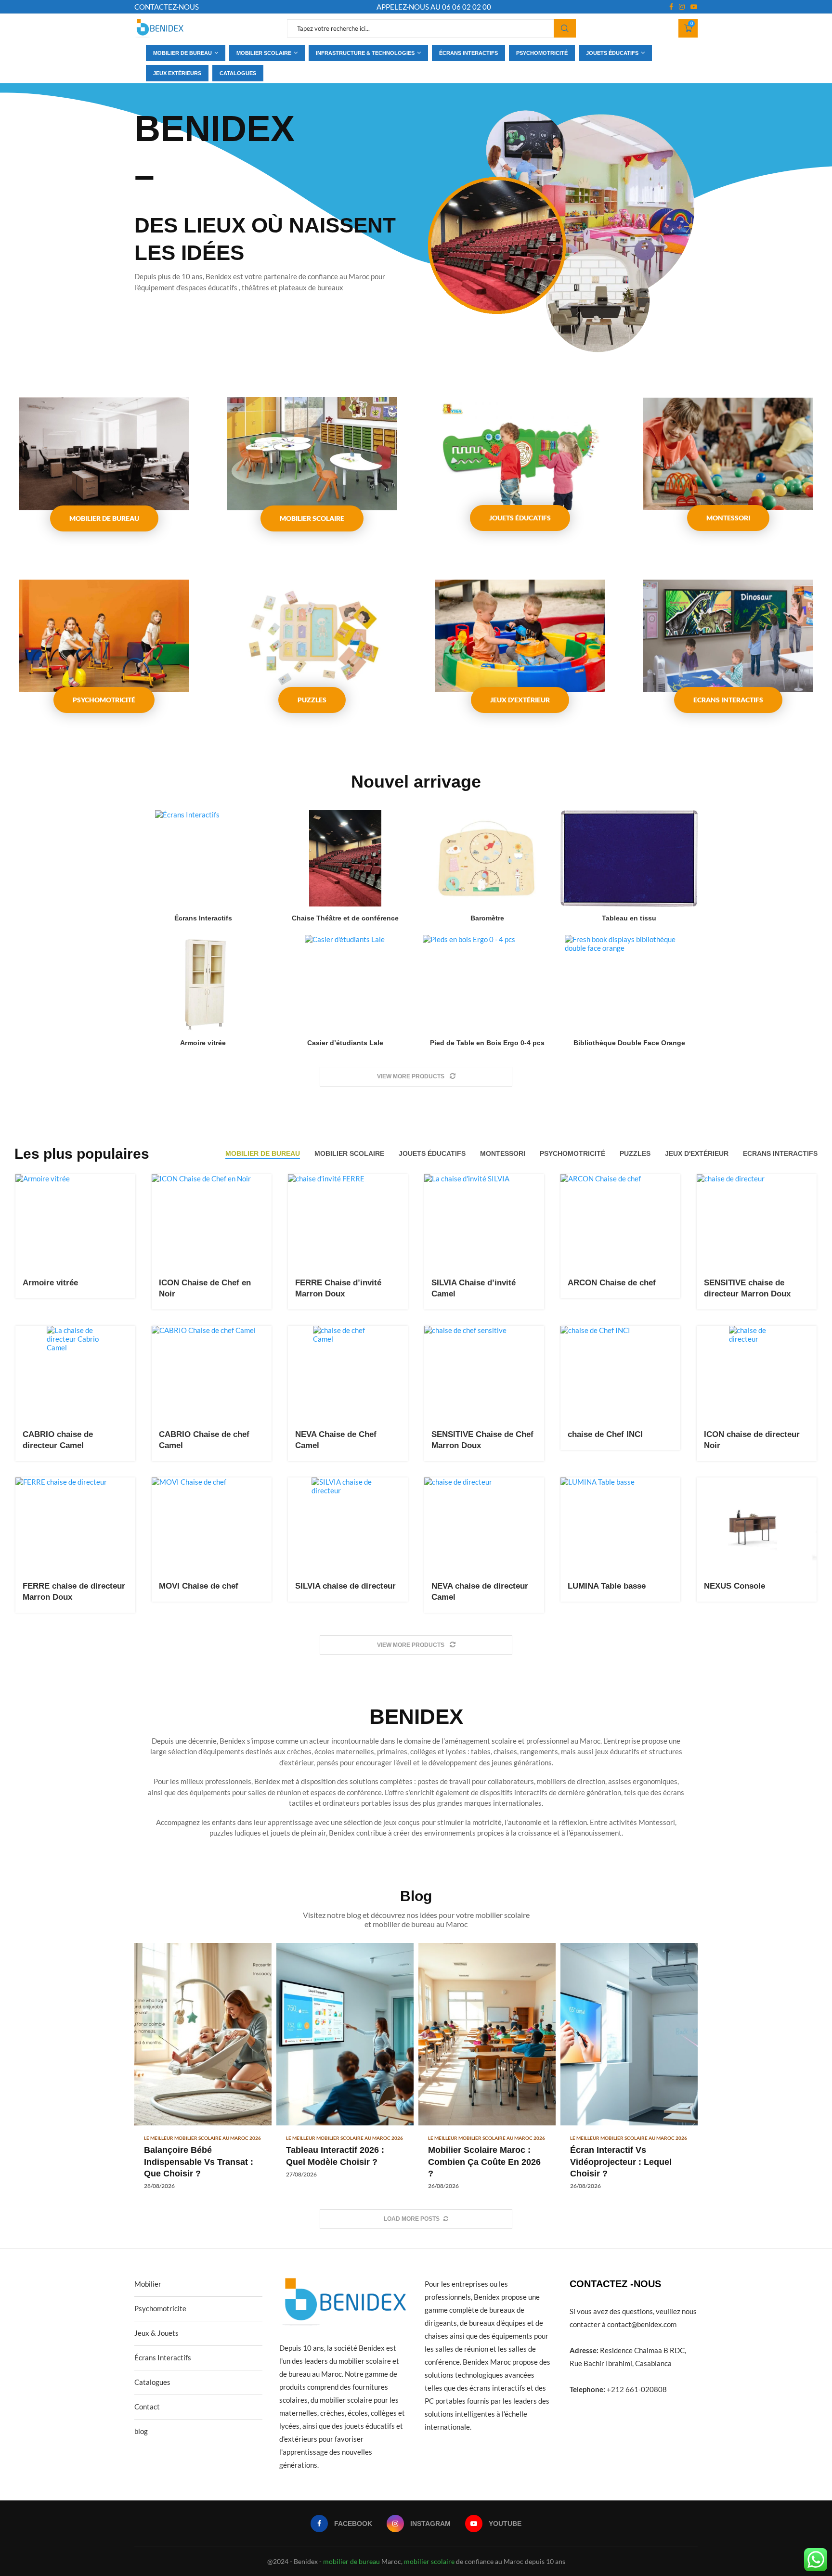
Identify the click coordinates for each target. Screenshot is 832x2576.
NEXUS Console (734, 1586)
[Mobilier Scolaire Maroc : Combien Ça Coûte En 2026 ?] (487, 2071)
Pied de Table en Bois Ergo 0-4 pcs (487, 1043)
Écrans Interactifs (203, 918)
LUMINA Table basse (607, 1586)
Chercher (565, 28)
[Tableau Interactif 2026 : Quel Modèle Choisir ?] (345, 2065)
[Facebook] (671, 7)
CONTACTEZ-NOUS (167, 7)
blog (141, 2431)
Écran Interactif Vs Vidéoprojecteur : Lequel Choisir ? (621, 2162)
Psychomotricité (542, 53)
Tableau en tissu (629, 918)
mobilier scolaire (429, 2561)
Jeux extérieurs (177, 73)
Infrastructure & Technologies (365, 53)
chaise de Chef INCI (605, 1434)
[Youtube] (694, 7)
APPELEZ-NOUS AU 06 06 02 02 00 (434, 7)
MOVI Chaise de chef (199, 1586)
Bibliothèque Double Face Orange (629, 1043)
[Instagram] (682, 7)
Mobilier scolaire (264, 53)
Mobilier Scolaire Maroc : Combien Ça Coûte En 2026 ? (484, 2162)
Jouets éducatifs (612, 53)
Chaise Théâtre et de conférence (345, 918)
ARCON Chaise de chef (612, 1283)
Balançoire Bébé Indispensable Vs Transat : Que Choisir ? (199, 2162)
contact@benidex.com (642, 2324)
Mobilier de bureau (182, 53)
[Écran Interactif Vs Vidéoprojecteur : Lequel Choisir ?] (629, 2071)
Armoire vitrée (203, 1043)
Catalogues (238, 73)
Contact (147, 2407)
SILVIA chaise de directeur (345, 1586)
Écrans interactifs (468, 53)
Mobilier (148, 2284)
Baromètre (487, 918)
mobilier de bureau (351, 2561)
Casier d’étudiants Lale (345, 1043)
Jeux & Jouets (156, 2333)
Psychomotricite (160, 2308)
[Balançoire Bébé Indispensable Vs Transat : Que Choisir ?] (203, 2071)
